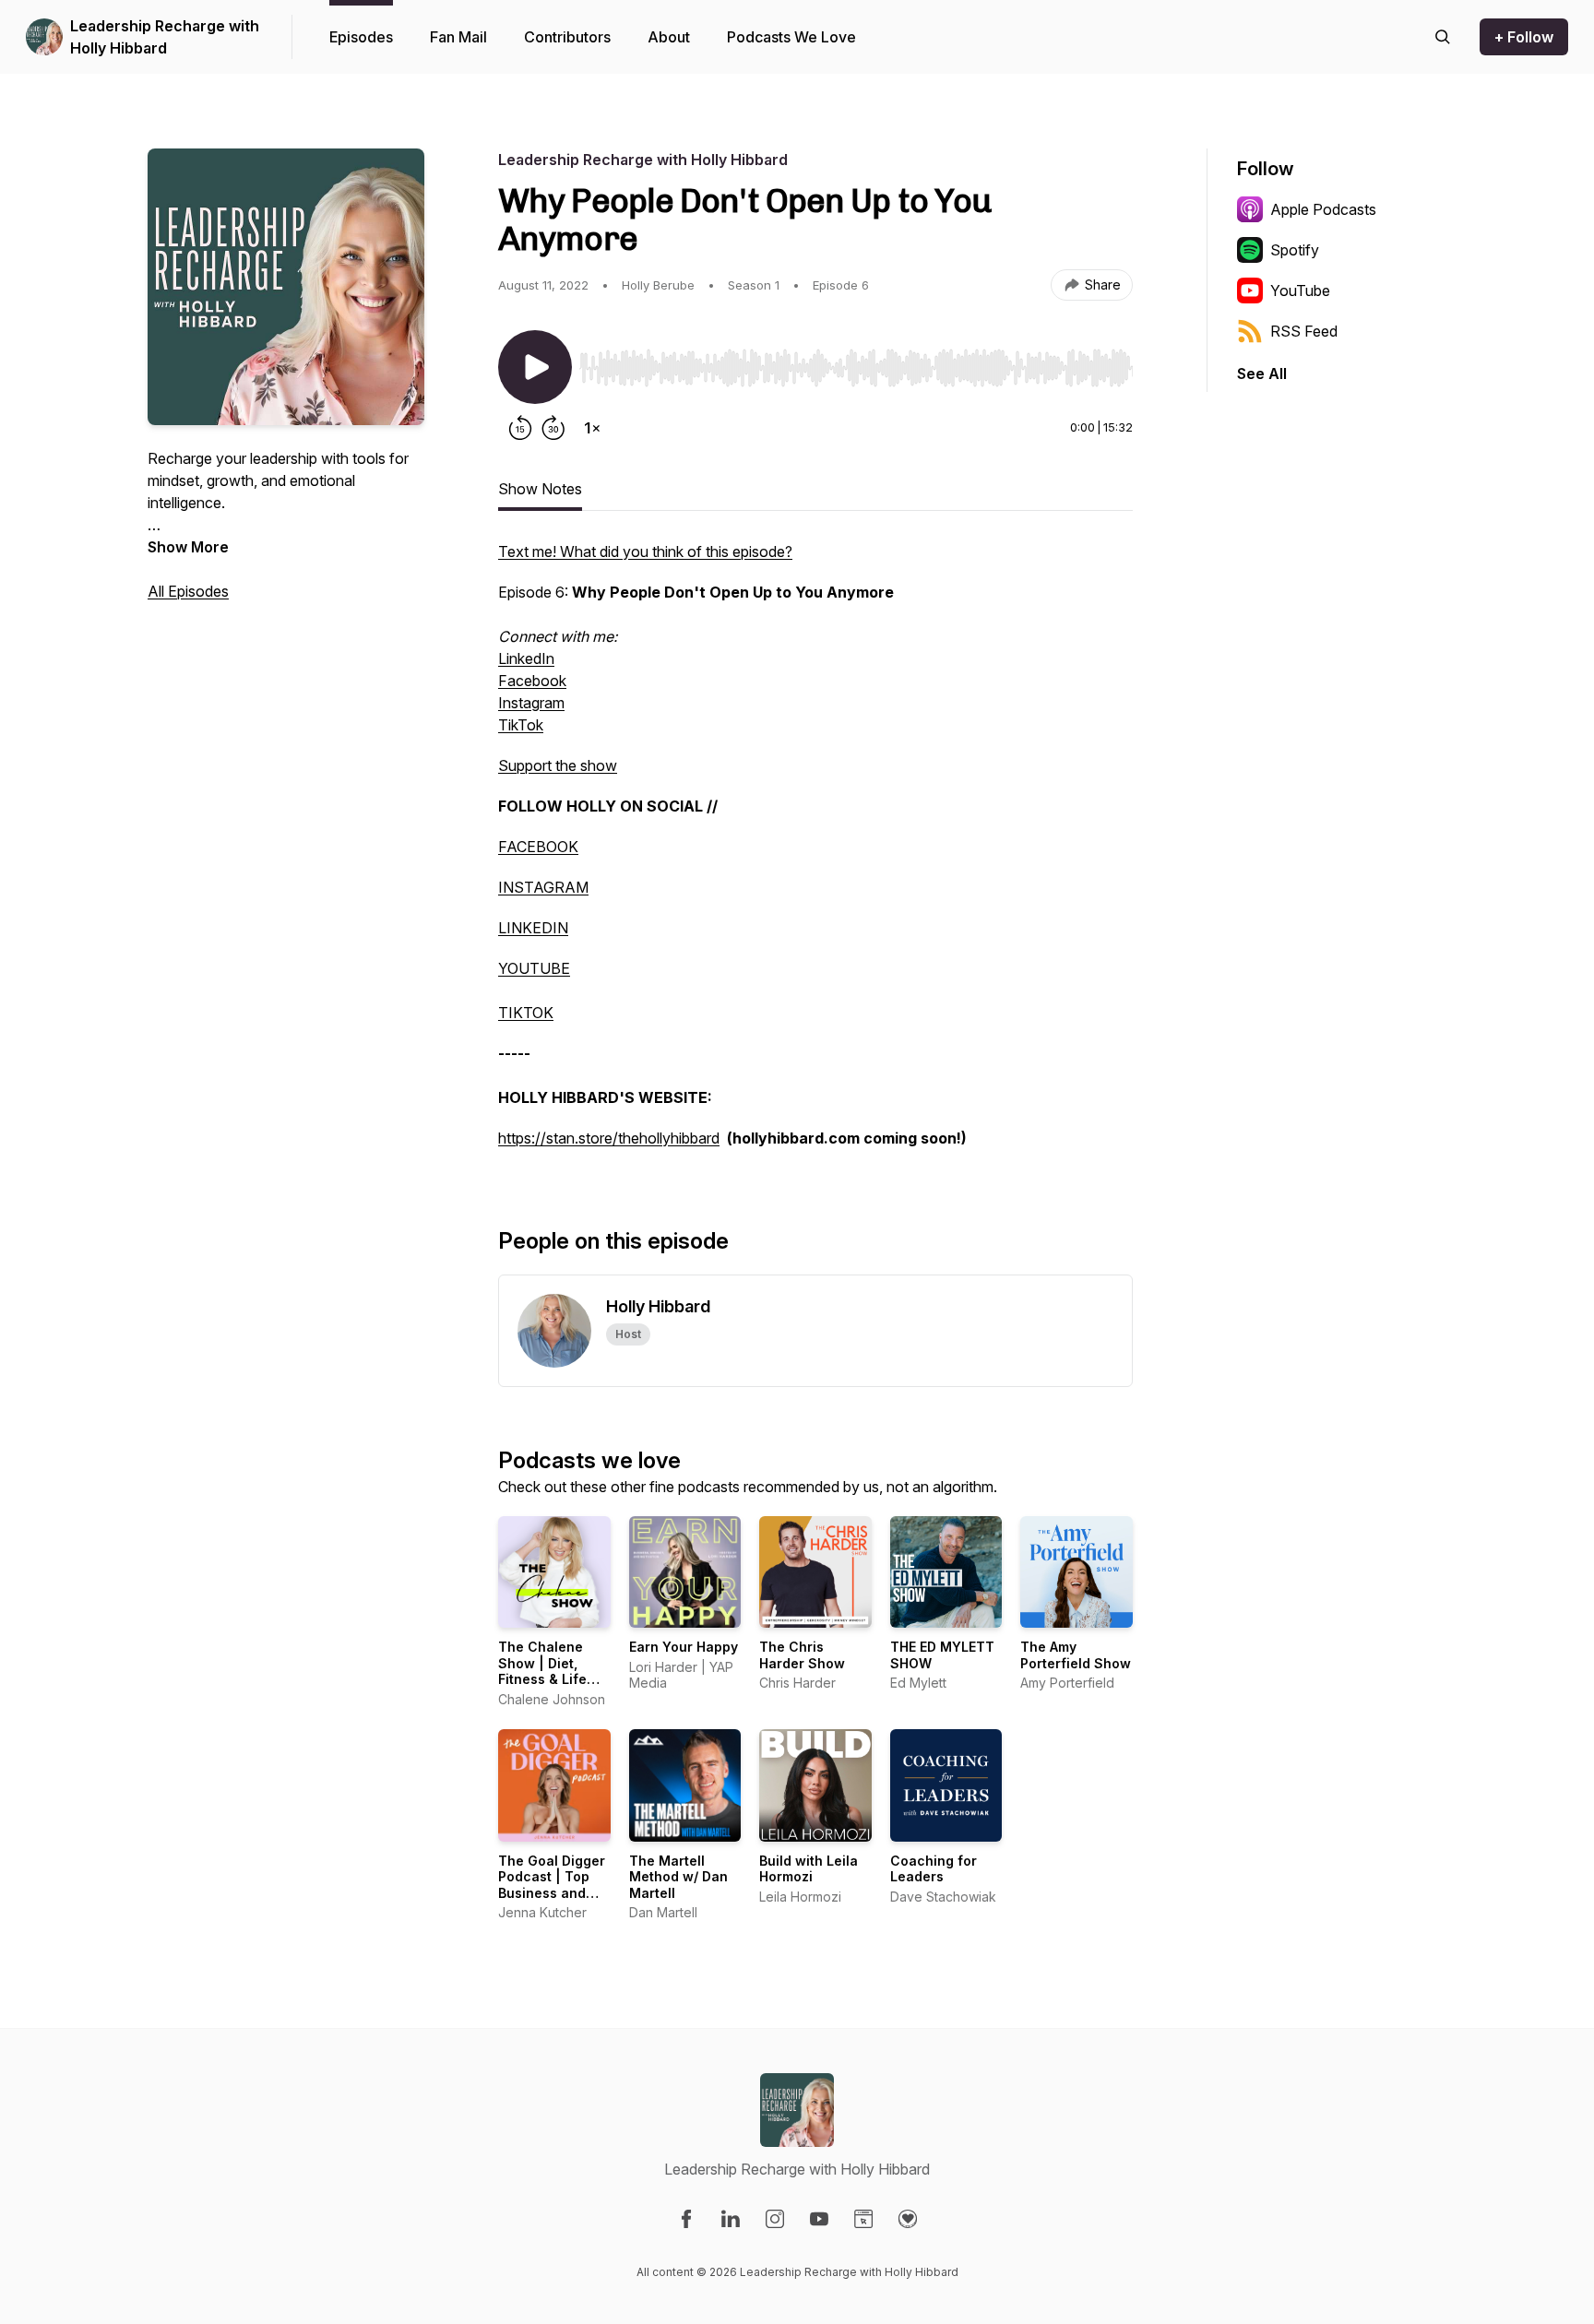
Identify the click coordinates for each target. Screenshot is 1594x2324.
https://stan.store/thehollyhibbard (609, 1138)
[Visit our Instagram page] (775, 2219)
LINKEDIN (533, 928)
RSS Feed (1304, 331)
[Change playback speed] (592, 428)
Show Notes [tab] (540, 489)
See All (1262, 373)
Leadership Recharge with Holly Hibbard (165, 37)
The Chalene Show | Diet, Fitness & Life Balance (542, 1671)
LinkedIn (526, 658)
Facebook (532, 681)
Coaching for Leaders (934, 1869)
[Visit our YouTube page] (819, 2219)
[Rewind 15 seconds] (520, 428)
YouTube (1300, 290)
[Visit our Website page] (863, 2219)
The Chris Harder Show (802, 1655)
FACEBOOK (538, 847)
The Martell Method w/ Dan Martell (678, 1877)
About (669, 37)
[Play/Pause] (535, 367)
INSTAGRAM (543, 887)
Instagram (531, 703)
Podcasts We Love (791, 37)
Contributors (567, 37)
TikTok (521, 725)
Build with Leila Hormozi (809, 1869)
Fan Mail (458, 37)
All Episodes (188, 591)
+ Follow (1524, 37)
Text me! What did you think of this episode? (645, 551)
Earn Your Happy (684, 1647)
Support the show (558, 765)
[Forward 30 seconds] (553, 428)
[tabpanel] (815, 854)
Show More (188, 547)
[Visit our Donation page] (908, 2219)
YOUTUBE (534, 968)
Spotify (1295, 250)
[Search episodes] (1443, 37)
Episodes (361, 37)
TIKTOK (526, 1013)
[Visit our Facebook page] (686, 2219)
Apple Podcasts (1323, 209)
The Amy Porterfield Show (1076, 1655)
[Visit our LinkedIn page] (731, 2219)
